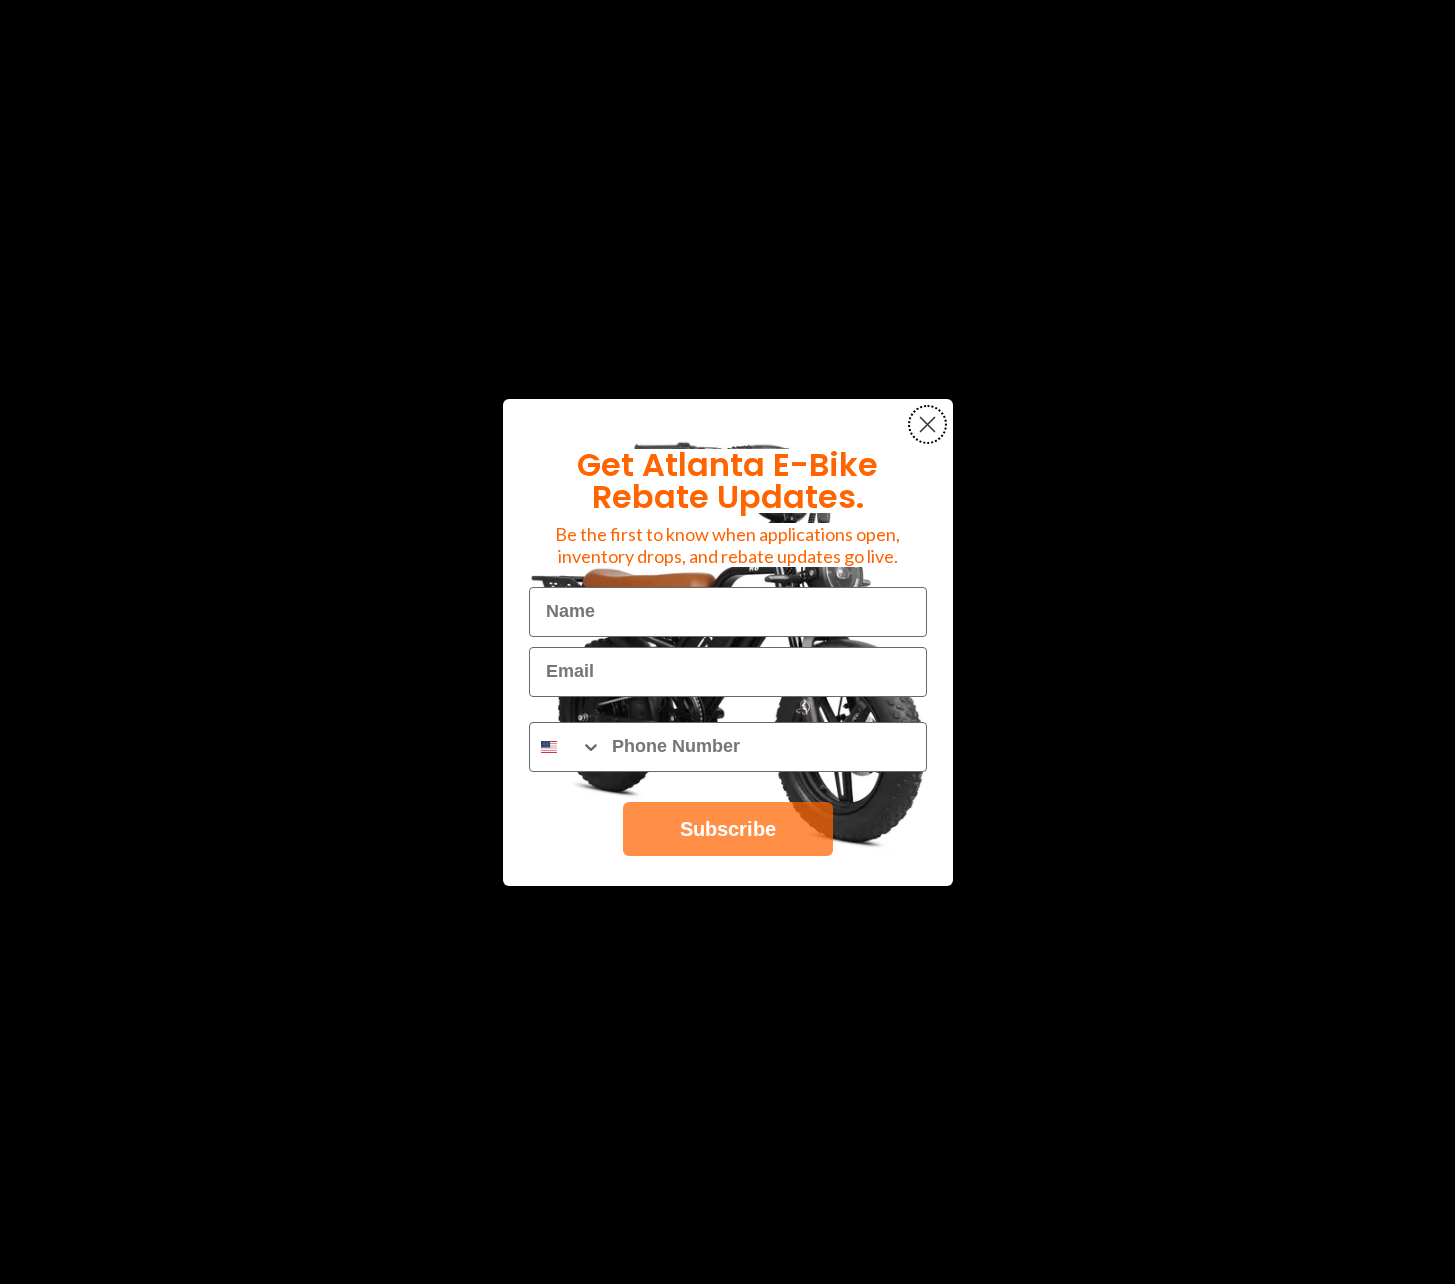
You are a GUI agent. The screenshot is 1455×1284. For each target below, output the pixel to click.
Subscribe (728, 829)
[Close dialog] (927, 424)
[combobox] (566, 747)
